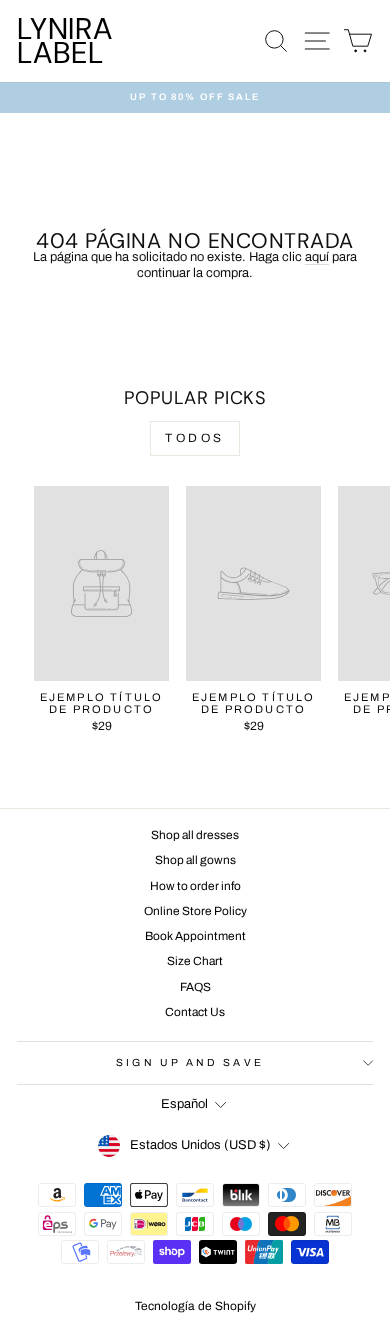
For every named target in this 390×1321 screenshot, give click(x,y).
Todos (195, 438)
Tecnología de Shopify (195, 1306)
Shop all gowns (195, 860)
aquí (317, 257)
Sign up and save (189, 1062)
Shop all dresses (195, 835)
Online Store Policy (195, 911)
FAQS (195, 987)
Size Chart (195, 961)
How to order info (195, 886)
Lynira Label (65, 40)
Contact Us (195, 1012)
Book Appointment (195, 936)
